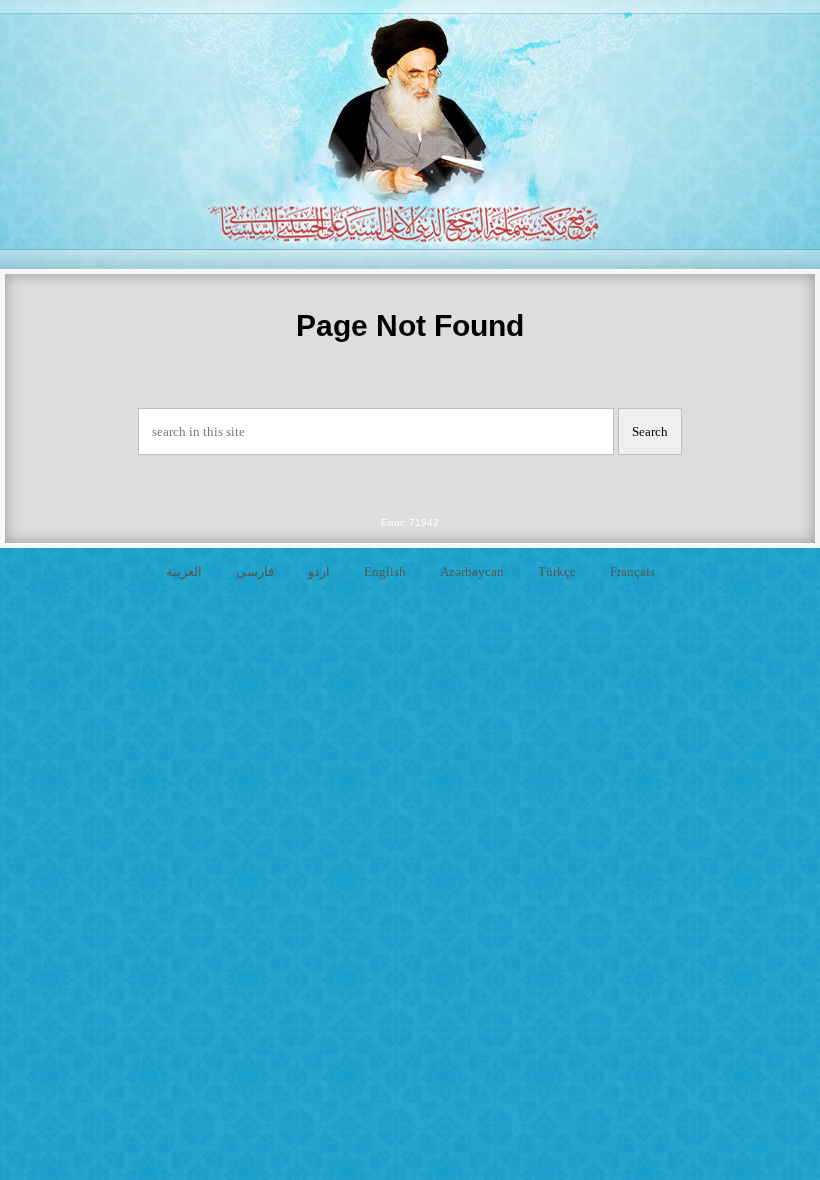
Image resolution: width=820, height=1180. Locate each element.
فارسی (255, 571)
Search (650, 431)
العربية (184, 571)
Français (632, 571)
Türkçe (557, 571)
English (385, 571)
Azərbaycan (472, 571)
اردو (319, 571)
